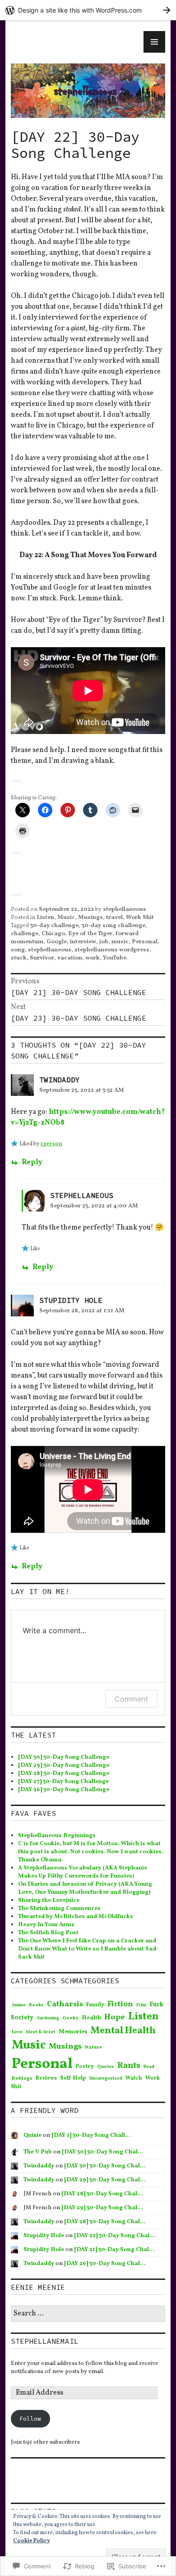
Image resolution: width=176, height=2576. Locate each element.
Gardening (48, 2018)
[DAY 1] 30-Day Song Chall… (91, 2135)
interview (83, 942)
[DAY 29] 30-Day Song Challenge (64, 1765)
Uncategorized (106, 2078)
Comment (131, 1699)
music (120, 942)
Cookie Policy (32, 2541)
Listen (45, 918)
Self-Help (73, 2078)
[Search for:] (88, 2314)
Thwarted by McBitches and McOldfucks (76, 1917)
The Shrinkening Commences (59, 1909)
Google (57, 942)
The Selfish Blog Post (48, 1933)
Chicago (53, 934)
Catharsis (65, 2004)
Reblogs (22, 2078)
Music (66, 918)
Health (91, 2018)
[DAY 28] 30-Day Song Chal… (102, 2194)
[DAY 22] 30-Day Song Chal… (115, 2236)
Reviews (46, 2078)
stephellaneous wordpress (112, 950)
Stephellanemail (45, 2341)
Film (141, 2005)
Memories (73, 2032)
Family (95, 2005)
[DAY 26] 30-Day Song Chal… (105, 2264)
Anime (19, 2005)
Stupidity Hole (71, 1300)
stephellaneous (125, 910)
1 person (51, 1144)
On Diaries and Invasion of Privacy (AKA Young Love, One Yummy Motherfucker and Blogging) (85, 1888)
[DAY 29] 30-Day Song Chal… (105, 2180)
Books (36, 2005)
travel (114, 918)
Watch (134, 2078)
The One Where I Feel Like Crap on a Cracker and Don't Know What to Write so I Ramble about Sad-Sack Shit (88, 1949)
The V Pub (38, 2152)
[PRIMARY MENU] (154, 42)
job (104, 942)
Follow (30, 2419)
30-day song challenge (113, 926)
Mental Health (123, 2031)
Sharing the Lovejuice (49, 1900)
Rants (129, 2066)
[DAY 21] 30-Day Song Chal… (114, 2250)
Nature (93, 2047)
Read (149, 2067)
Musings (90, 918)
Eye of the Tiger (90, 934)
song (18, 950)
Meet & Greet (41, 2032)
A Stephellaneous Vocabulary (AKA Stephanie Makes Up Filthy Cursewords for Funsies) (83, 1872)
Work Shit (140, 918)
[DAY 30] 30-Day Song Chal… (103, 2152)
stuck (19, 958)
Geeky (70, 2018)
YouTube (115, 958)
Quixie (32, 2135)
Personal (145, 942)
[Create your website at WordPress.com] (88, 10)
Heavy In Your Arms (46, 1925)
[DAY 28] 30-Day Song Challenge (64, 1774)
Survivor (42, 958)
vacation (70, 958)
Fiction (120, 2004)
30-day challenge (54, 926)
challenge (25, 934)
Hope (115, 2017)
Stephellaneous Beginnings (57, 1836)
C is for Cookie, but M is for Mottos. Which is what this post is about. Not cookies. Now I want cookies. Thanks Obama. (91, 1852)
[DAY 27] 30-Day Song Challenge (63, 1782)
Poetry (85, 2067)
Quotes (106, 2067)
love (17, 2032)
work (93, 958)
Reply (32, 1162)
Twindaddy (60, 1080)
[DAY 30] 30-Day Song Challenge (64, 1757)
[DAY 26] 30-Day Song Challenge (64, 1790)
